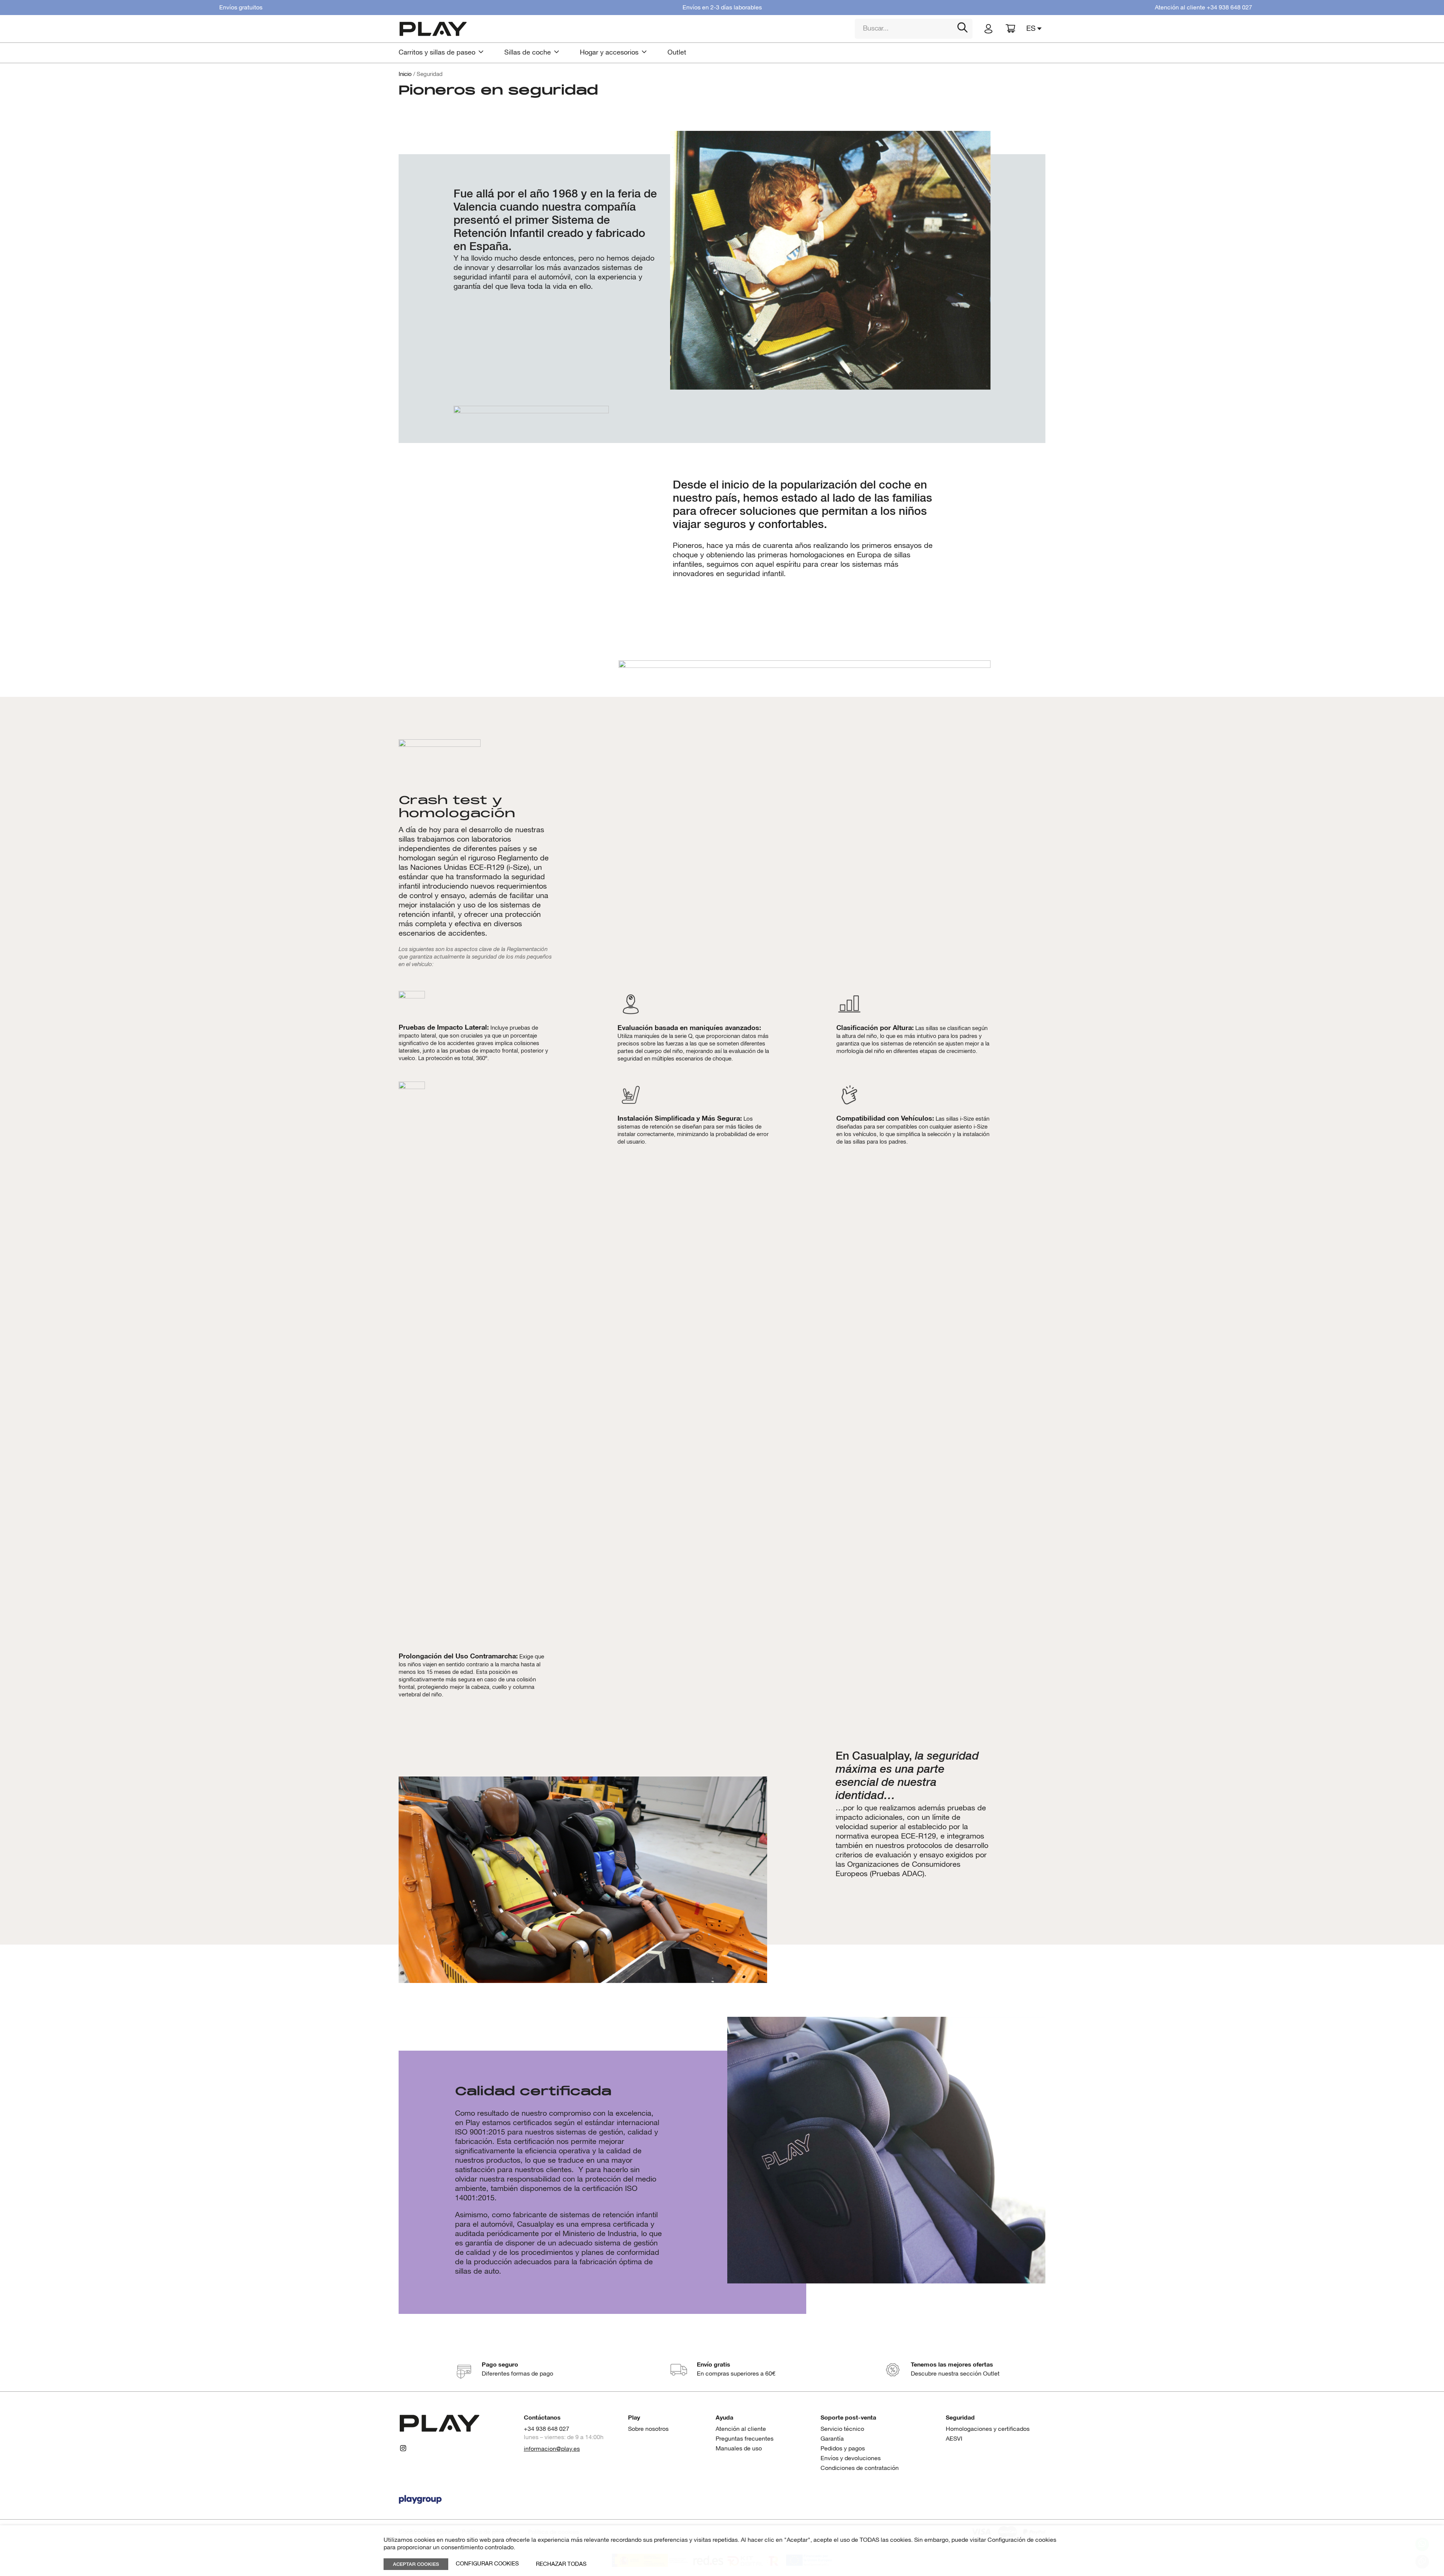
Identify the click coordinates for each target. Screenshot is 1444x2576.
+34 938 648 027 (1229, 8)
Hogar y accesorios (609, 53)
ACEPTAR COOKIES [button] (416, 2564)
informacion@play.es (552, 2449)
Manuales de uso (739, 2449)
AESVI (954, 2439)
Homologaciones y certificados (988, 2429)
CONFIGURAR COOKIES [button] (487, 2564)
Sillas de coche (528, 53)
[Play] (621, 29)
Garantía (832, 2439)
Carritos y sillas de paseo (437, 53)
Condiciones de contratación (860, 2468)
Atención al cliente (741, 2429)
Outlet (677, 53)
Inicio (405, 74)
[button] (1036, 29)
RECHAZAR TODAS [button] (561, 2564)
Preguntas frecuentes (745, 2439)
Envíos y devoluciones (851, 2458)
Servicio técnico (842, 2429)
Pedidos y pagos (843, 2449)
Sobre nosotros (648, 2429)
